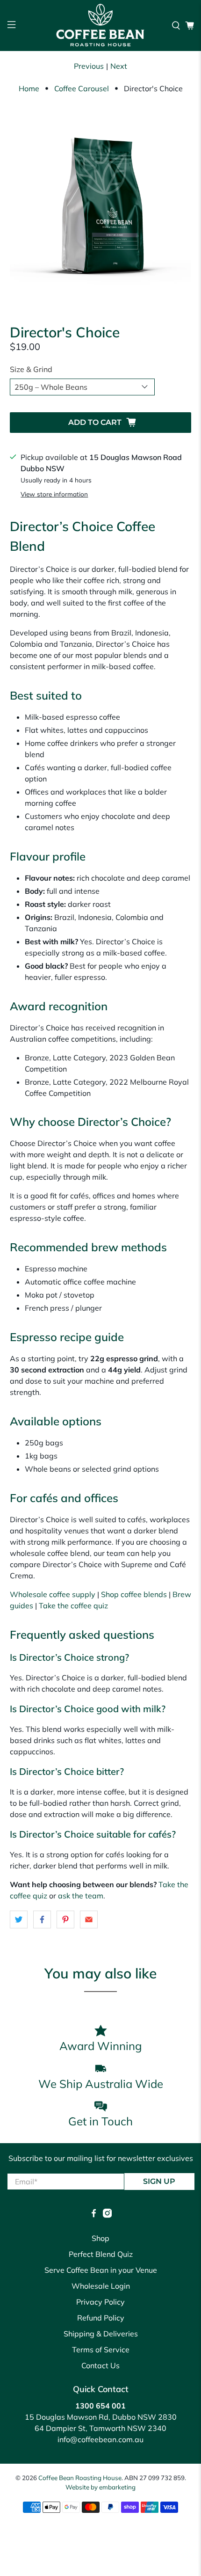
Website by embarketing (100, 2487)
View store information (54, 494)
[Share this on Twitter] (19, 1919)
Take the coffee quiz (73, 1605)
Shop (100, 2238)
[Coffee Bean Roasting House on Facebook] (94, 2215)
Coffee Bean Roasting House (80, 2478)
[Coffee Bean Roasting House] (101, 26)
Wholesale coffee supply (53, 1594)
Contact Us (100, 2365)
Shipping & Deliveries (101, 2334)
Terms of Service (101, 2350)
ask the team (81, 1896)
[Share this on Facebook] (42, 1919)
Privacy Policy (100, 2302)
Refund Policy (101, 2318)
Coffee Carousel (82, 88)
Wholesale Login (101, 2286)
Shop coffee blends (134, 1594)
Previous (89, 66)
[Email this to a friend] (89, 1919)
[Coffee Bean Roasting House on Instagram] (107, 2215)
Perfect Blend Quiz (101, 2254)
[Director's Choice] (101, 206)
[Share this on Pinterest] (65, 1919)
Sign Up (159, 2181)
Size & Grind (31, 369)
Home (29, 88)
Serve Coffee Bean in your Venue (101, 2270)
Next (119, 66)
